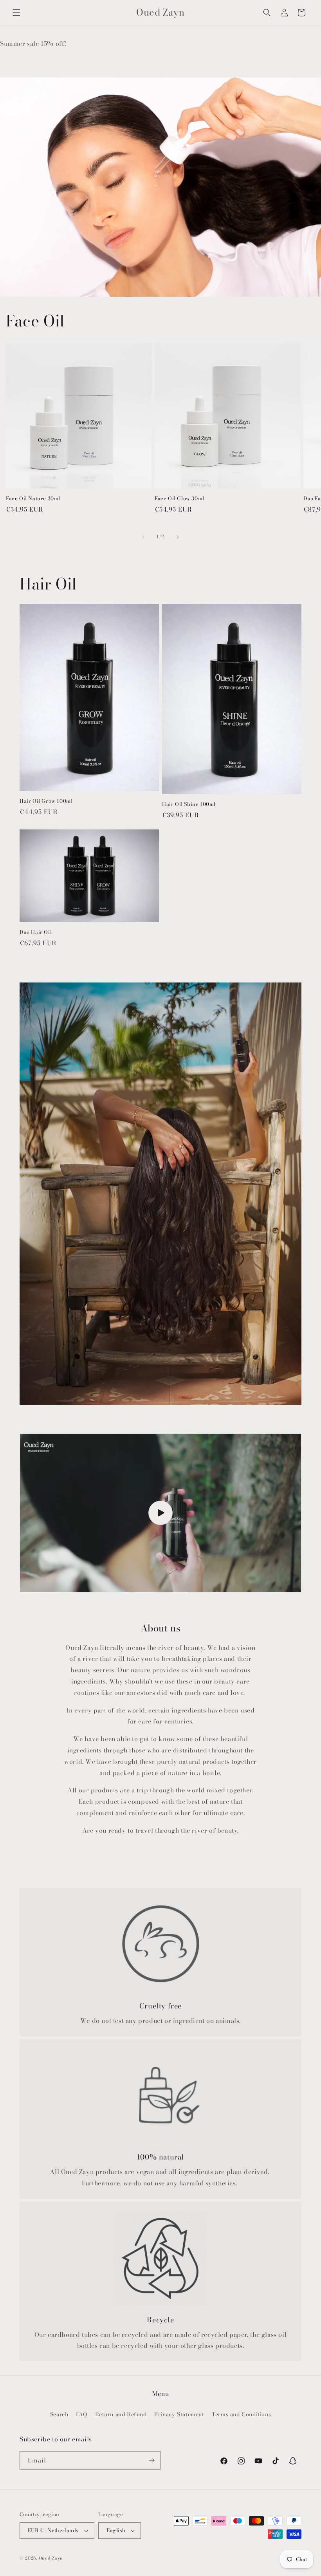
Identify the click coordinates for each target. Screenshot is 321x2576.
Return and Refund (121, 2414)
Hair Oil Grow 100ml (46, 801)
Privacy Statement (179, 2414)
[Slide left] (143, 537)
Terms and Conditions (241, 2414)
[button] (16, 13)
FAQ (82, 2414)
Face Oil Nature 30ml (33, 498)
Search (59, 2414)
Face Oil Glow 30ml (179, 498)
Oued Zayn (51, 2558)
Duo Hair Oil (36, 932)
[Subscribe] (151, 2460)
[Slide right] (178, 537)
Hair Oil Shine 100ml (189, 804)
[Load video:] (160, 1513)
